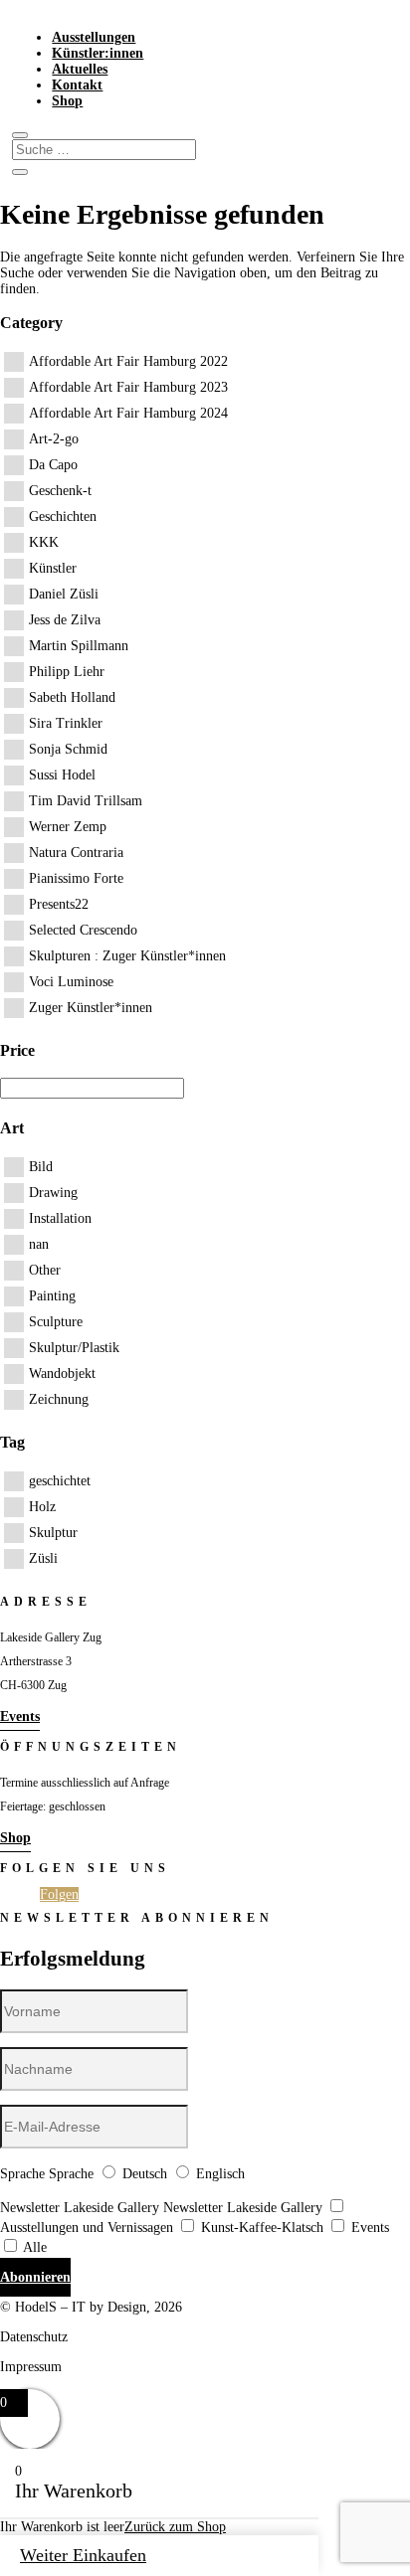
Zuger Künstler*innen (91, 1008)
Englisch (220, 2174)
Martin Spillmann (79, 646)
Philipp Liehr (67, 672)
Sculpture (56, 1322)
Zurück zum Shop (175, 2527)
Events (20, 1717)
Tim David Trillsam (86, 801)
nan (39, 1244)
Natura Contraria (76, 853)
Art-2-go (54, 439)
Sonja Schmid (68, 749)
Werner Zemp (68, 827)
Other (45, 1270)
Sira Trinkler (66, 723)
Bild (41, 1167)
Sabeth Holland (72, 697)
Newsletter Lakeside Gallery (80, 2208)
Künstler (53, 568)
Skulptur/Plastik (74, 1348)
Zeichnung (59, 1399)
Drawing (53, 1193)
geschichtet (60, 1481)
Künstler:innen (98, 53)
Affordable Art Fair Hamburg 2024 (128, 413)
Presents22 (59, 904)
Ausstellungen (94, 37)
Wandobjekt (62, 1374)
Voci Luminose (71, 982)
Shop (67, 101)
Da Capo (53, 465)
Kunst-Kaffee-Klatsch (262, 2228)
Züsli (43, 1558)
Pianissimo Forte (76, 878)
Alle (35, 2247)
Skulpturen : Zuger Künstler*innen (127, 956)
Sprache (22, 2174)
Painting (52, 1296)
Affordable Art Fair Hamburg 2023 (128, 387)
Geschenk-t (60, 491)
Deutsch (145, 2174)
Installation (60, 1218)
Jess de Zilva (65, 620)
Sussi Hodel (62, 775)
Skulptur (53, 1533)
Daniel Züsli (64, 594)
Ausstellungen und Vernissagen (87, 2228)
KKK (44, 542)
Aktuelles (80, 69)
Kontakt (77, 85)
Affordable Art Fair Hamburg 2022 (128, 361)
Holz (42, 1507)
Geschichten (63, 516)
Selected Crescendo (83, 930)
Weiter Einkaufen (83, 2555)
